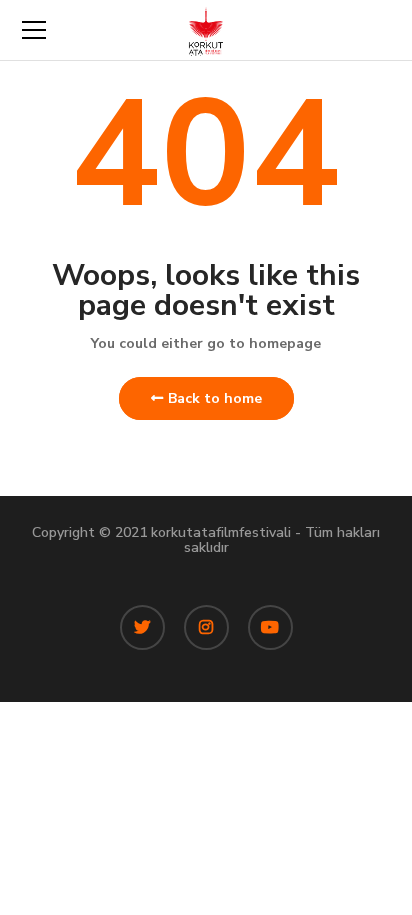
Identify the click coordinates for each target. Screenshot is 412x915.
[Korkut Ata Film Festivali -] (206, 29)
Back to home (215, 398)
